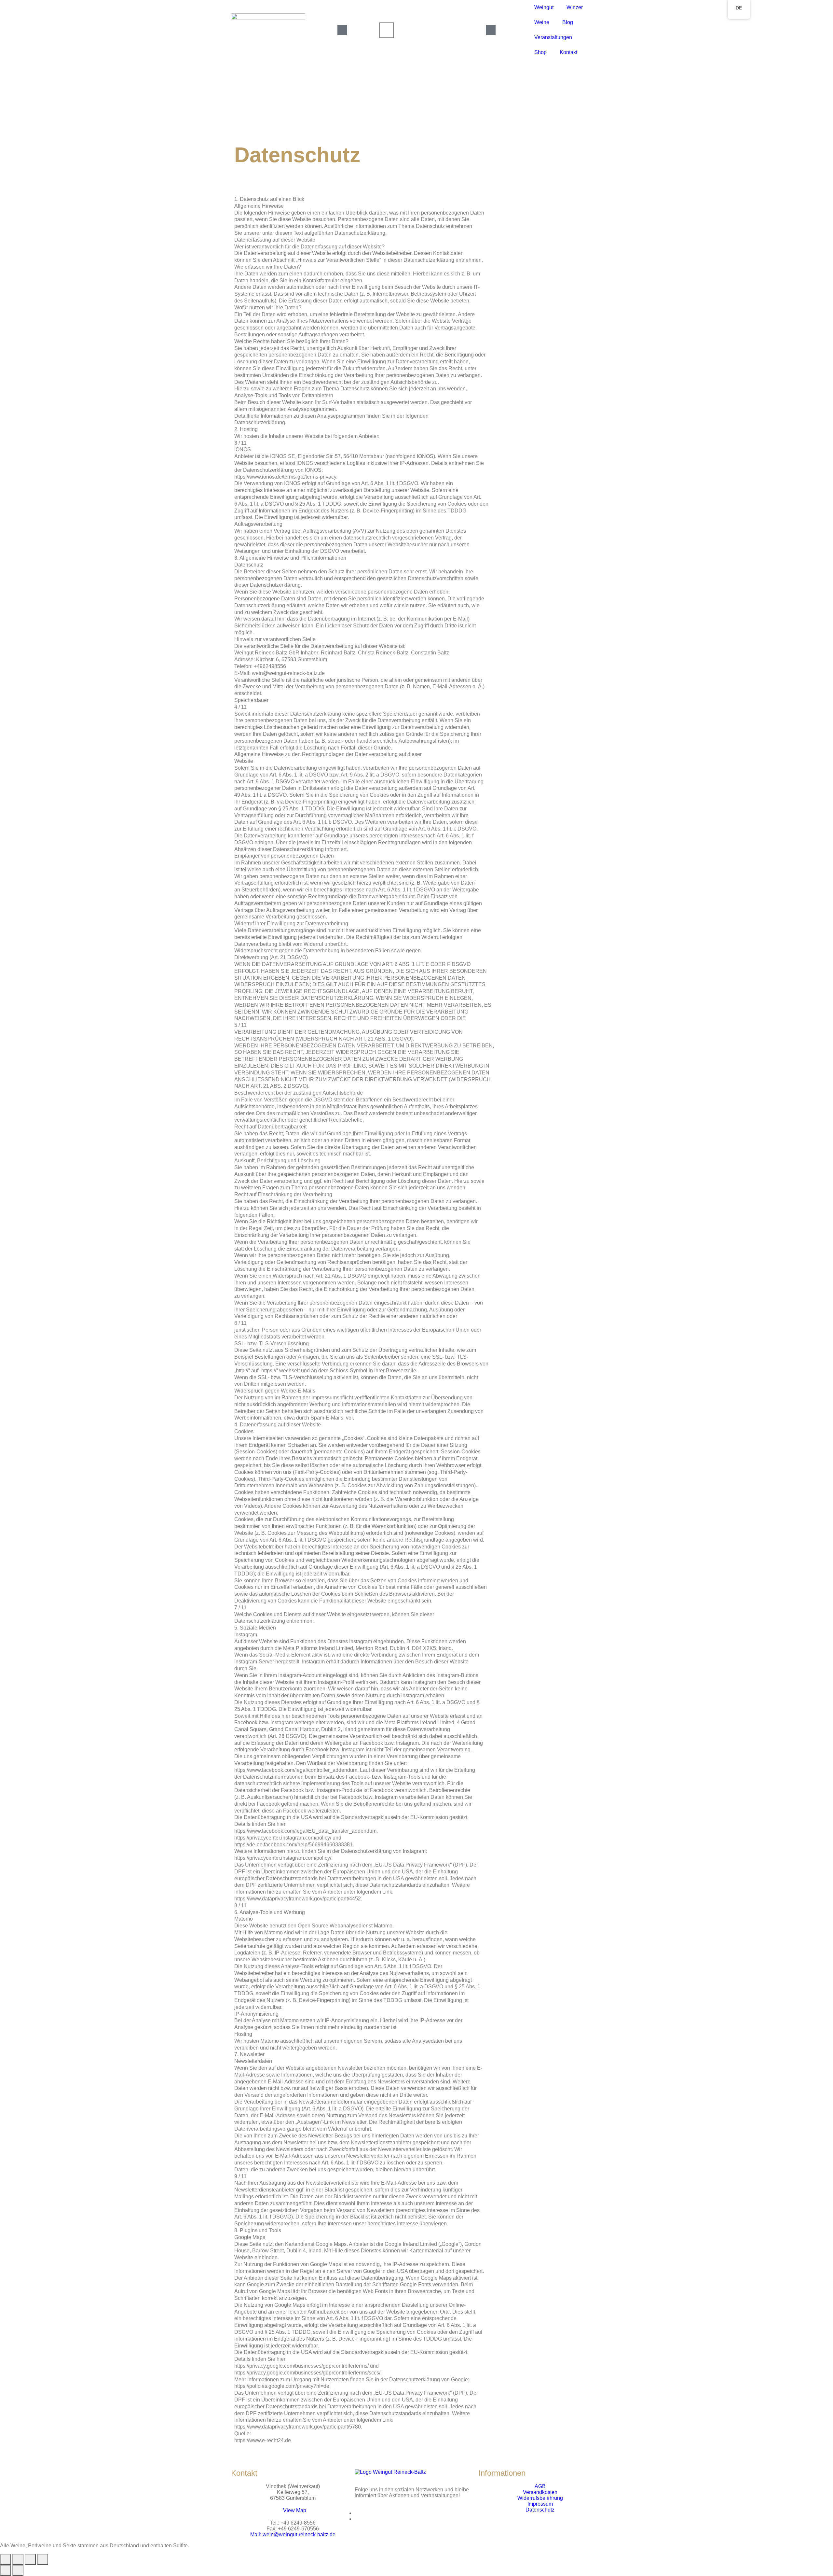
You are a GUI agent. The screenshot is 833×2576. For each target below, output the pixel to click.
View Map (295, 2510)
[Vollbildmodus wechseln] (18, 2559)
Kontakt (568, 52)
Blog (568, 22)
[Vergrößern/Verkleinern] (6, 2559)
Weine (542, 22)
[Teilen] (30, 2559)
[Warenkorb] (387, 30)
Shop (540, 52)
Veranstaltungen (553, 37)
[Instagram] (357, 2519)
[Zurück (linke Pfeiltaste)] (6, 2570)
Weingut (544, 7)
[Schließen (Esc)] (43, 2559)
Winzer (575, 7)
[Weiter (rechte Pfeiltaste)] (18, 2570)
